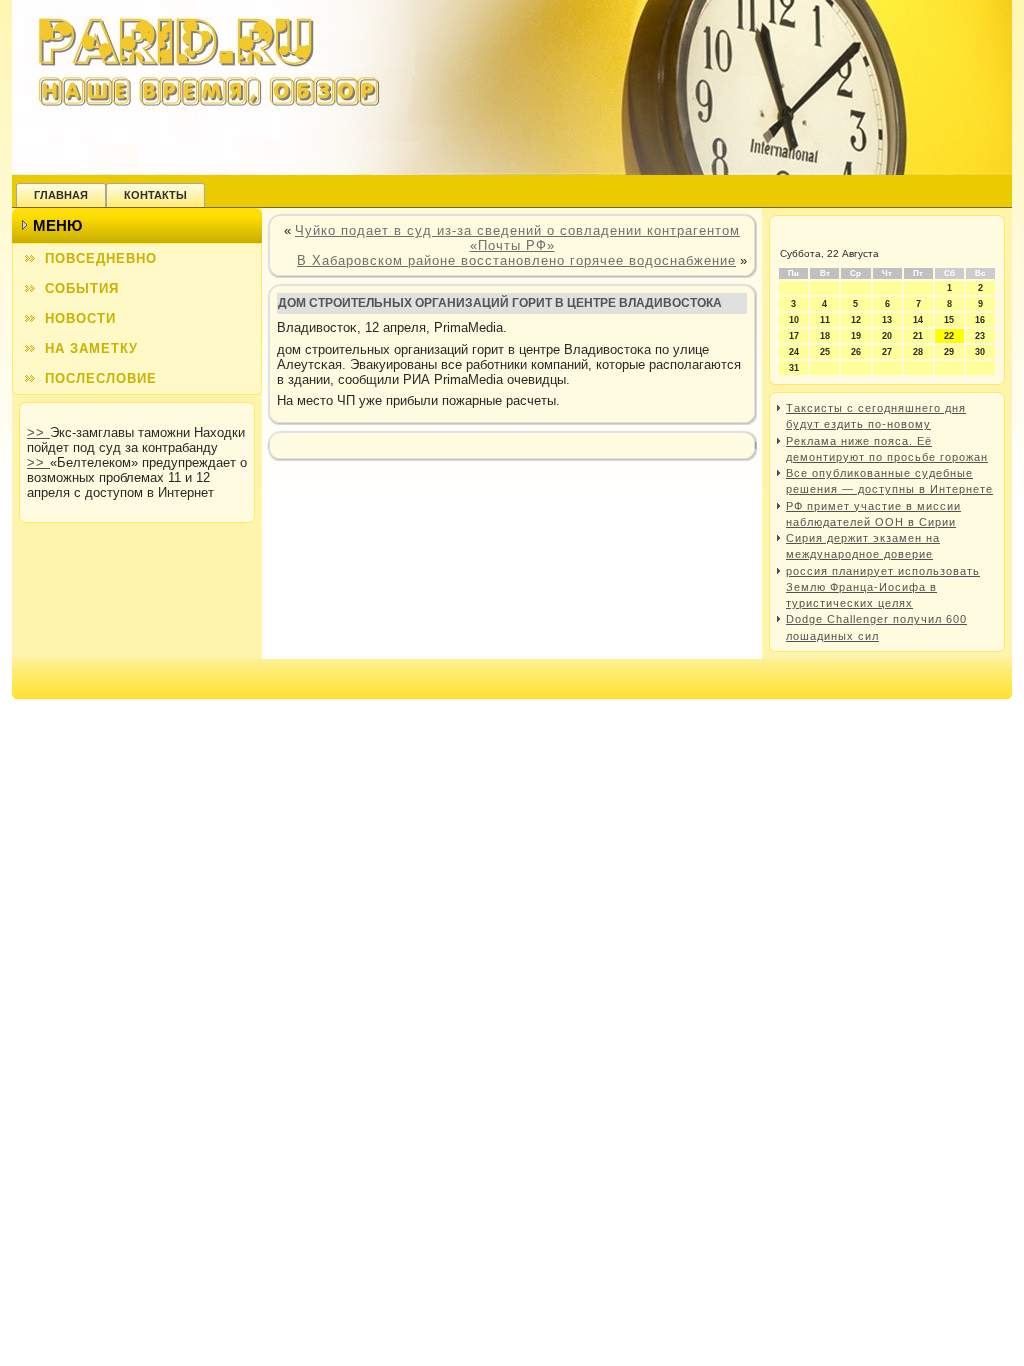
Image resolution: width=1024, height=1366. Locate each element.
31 (794, 368)
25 (825, 352)
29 (949, 352)
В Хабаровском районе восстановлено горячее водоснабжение (516, 260)
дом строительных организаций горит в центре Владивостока (500, 303)
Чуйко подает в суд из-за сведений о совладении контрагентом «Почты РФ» (517, 238)
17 (794, 336)
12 (856, 320)
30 (980, 352)
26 (856, 352)
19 (856, 336)
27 (887, 352)
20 (887, 336)
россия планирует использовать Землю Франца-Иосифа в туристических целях (883, 587)
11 (825, 320)
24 (794, 352)
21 (918, 336)
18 (825, 336)
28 (918, 352)
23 (980, 336)
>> (38, 432)
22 (949, 336)
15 (949, 320)
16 (980, 320)
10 (794, 320)
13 (887, 320)
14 (918, 320)
